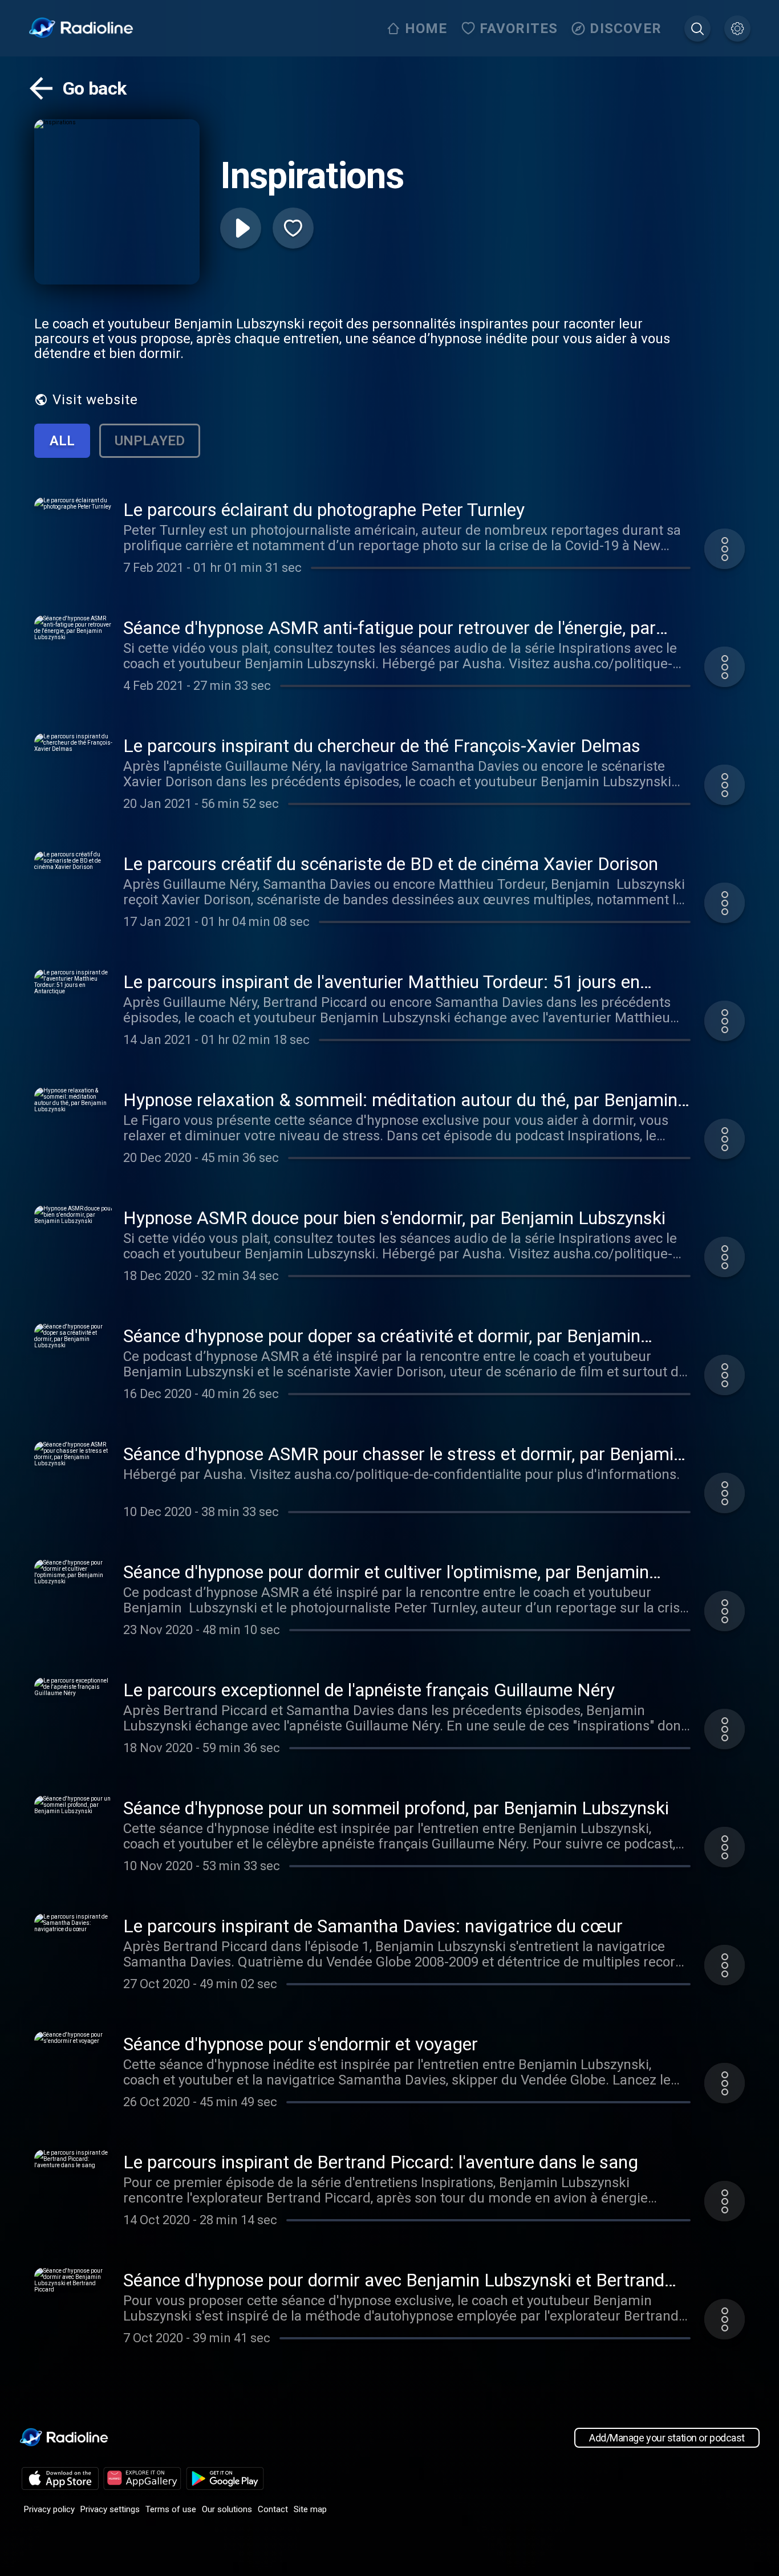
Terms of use (171, 2509)
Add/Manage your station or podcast (667, 2438)
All (62, 441)
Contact (273, 2509)
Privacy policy (49, 2509)
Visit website (95, 400)
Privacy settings (110, 2509)
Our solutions (227, 2509)
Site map (310, 2509)
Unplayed (150, 441)
